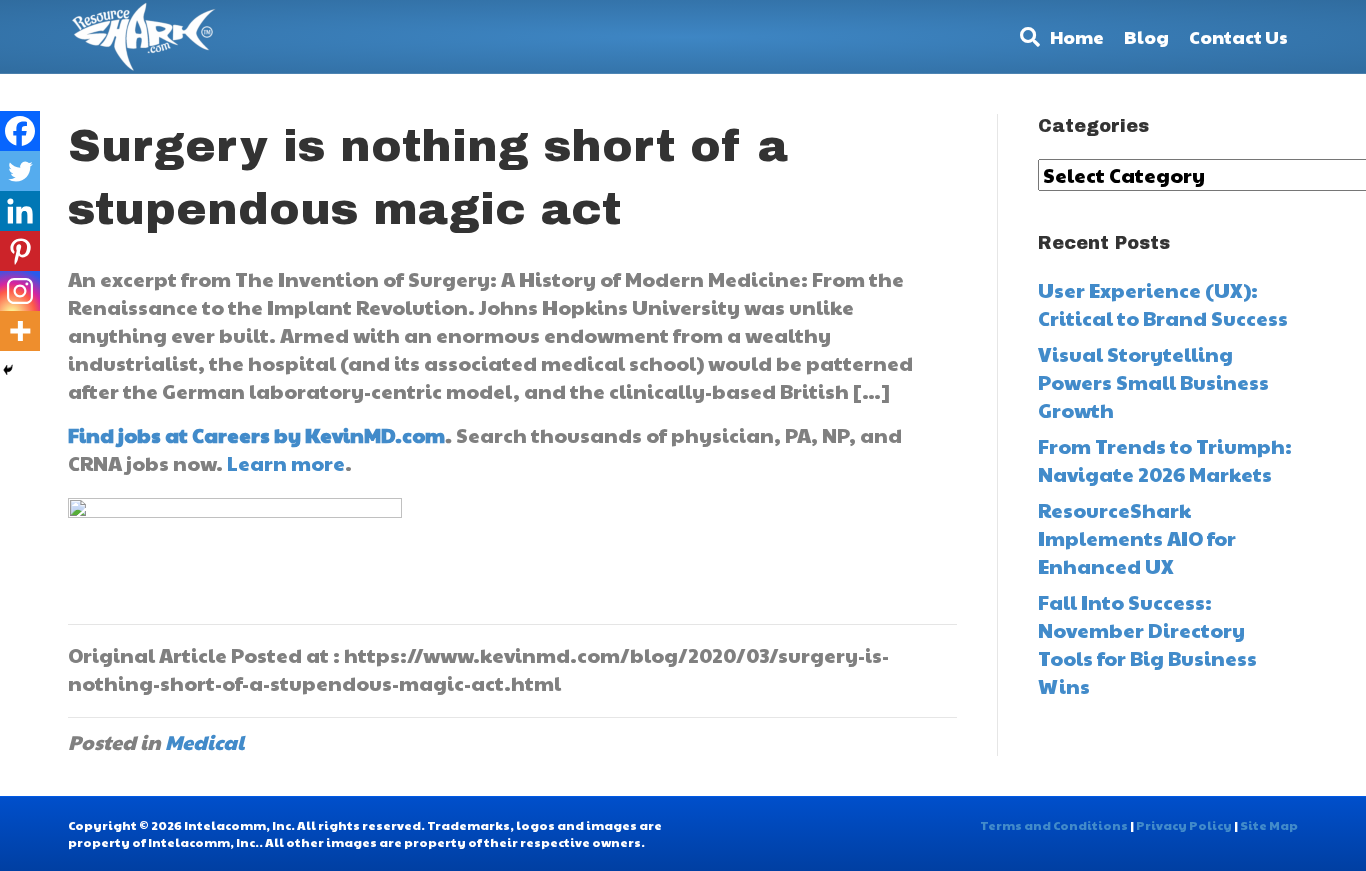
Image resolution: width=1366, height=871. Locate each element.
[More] (20, 331)
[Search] (1025, 37)
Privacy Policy (1184, 825)
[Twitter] (20, 171)
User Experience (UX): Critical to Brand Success (1163, 304)
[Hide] (8, 370)
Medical (205, 742)
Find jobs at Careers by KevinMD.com (256, 435)
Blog (1146, 36)
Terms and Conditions (1054, 825)
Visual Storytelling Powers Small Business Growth (1153, 382)
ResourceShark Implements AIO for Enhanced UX (1137, 538)
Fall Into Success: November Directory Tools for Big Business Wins (1147, 644)
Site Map (1269, 825)
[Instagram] (20, 291)
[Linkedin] (20, 211)
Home (1077, 36)
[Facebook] (20, 131)
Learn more (286, 463)
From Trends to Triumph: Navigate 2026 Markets (1165, 460)
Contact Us (1238, 36)
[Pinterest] (20, 251)
